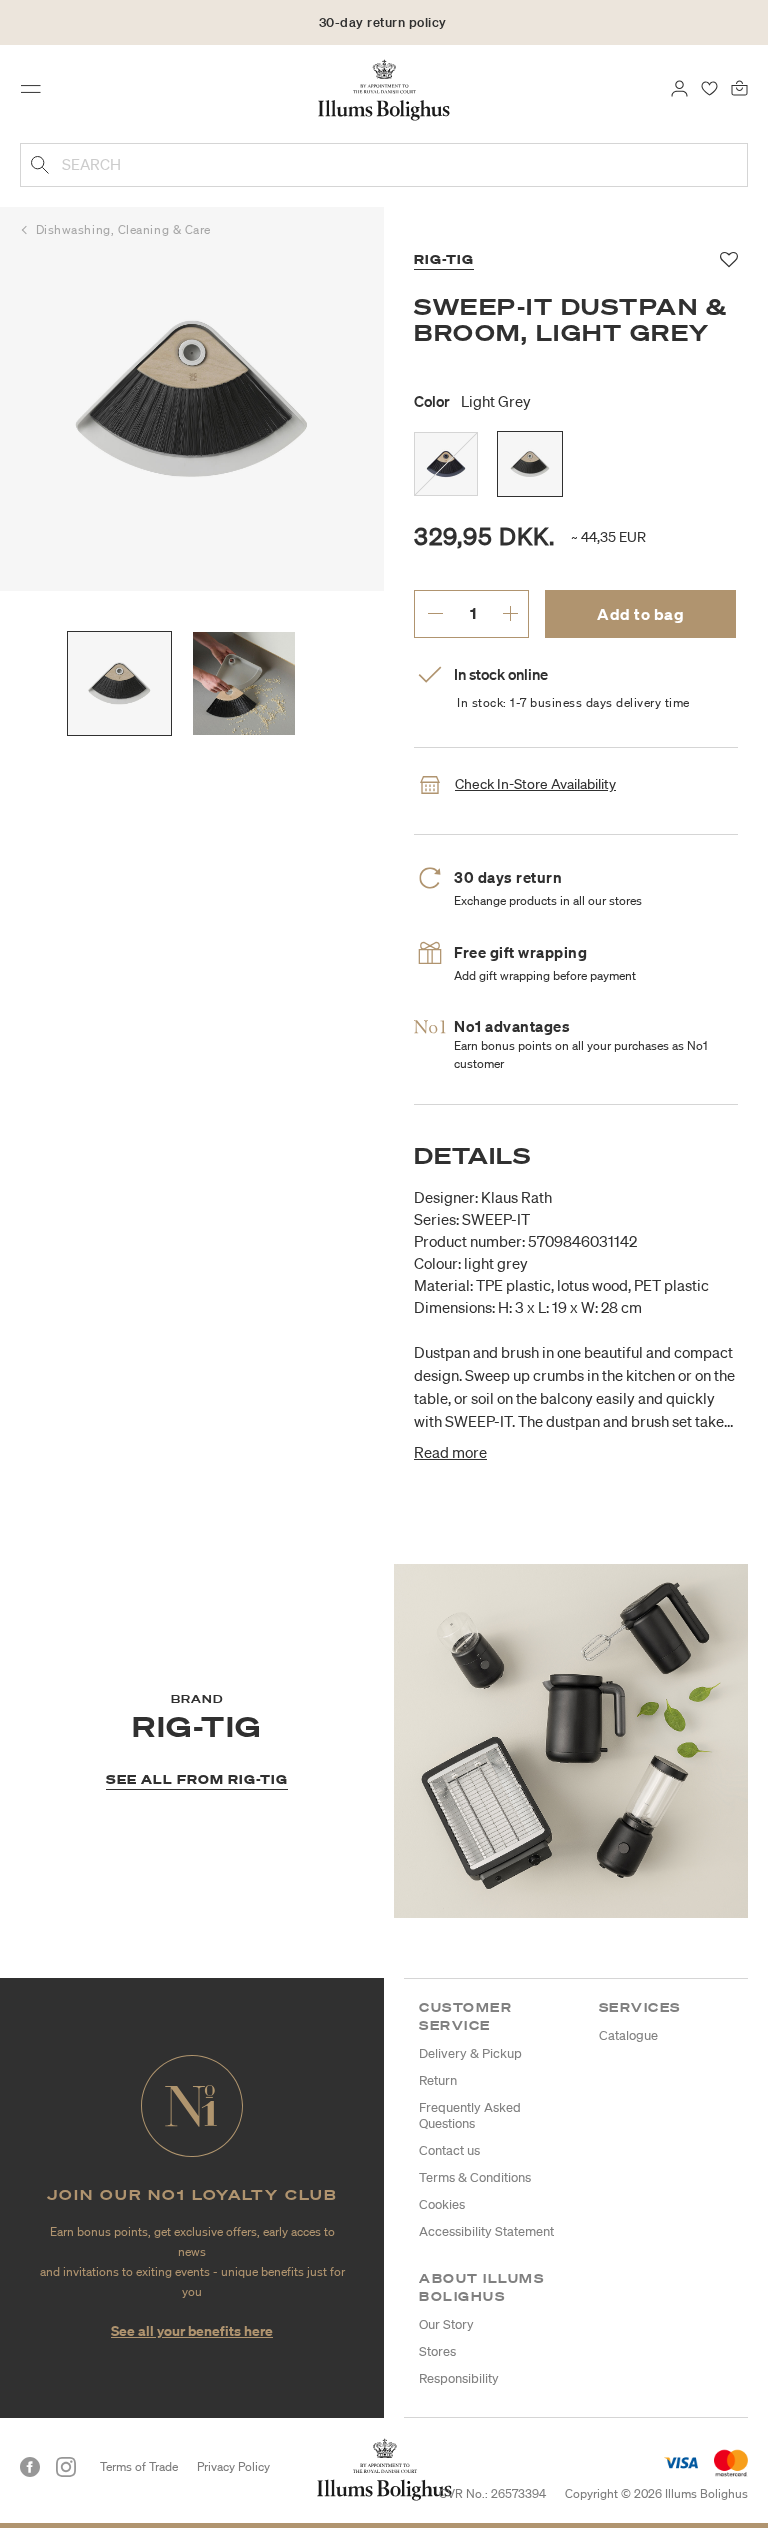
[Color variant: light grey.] (530, 464)
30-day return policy (383, 22)
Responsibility (459, 2378)
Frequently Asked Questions (470, 2115)
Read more (450, 1452)
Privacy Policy (233, 2466)
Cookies (442, 2204)
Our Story (446, 2324)
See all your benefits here (192, 2330)
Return (438, 2080)
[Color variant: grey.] (446, 464)
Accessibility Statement (486, 2231)
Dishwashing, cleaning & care (123, 229)
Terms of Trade (139, 2466)
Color (472, 401)
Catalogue (628, 2035)
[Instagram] (66, 2467)
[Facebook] (30, 2467)
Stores (437, 2351)
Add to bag (640, 614)
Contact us (449, 2150)
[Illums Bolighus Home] (384, 89)
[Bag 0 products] (739, 87)
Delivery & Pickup (470, 2053)
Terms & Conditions (475, 2177)
